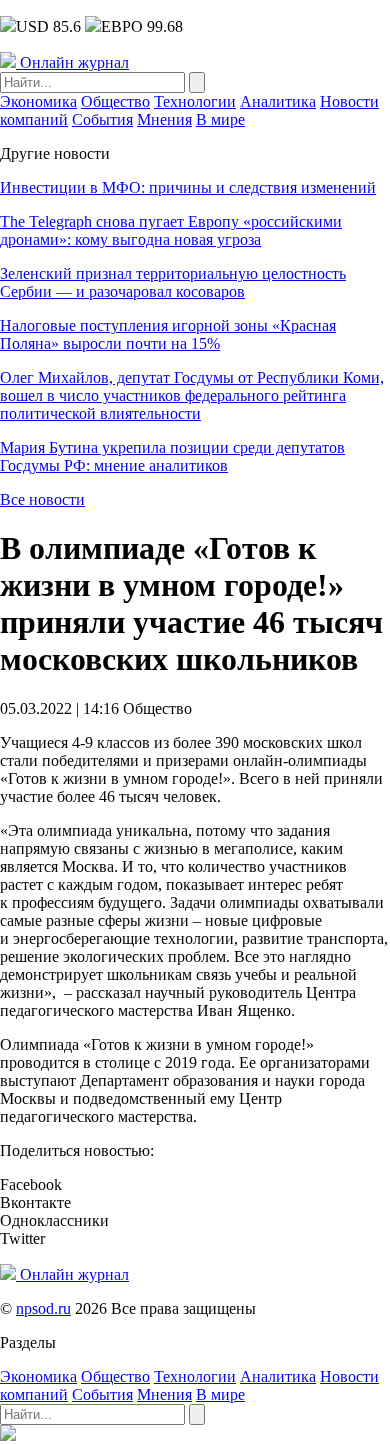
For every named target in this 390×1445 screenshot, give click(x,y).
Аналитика (278, 101)
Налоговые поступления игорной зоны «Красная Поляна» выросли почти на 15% (168, 334)
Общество (115, 101)
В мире (220, 119)
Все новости (42, 499)
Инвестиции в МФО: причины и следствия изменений (188, 187)
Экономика (38, 101)
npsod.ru (43, 1308)
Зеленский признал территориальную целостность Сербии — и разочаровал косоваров (173, 282)
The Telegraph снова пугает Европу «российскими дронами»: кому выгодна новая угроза (171, 230)
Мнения (164, 119)
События (102, 119)
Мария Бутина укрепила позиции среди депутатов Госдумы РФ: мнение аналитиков (172, 456)
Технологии (195, 101)
